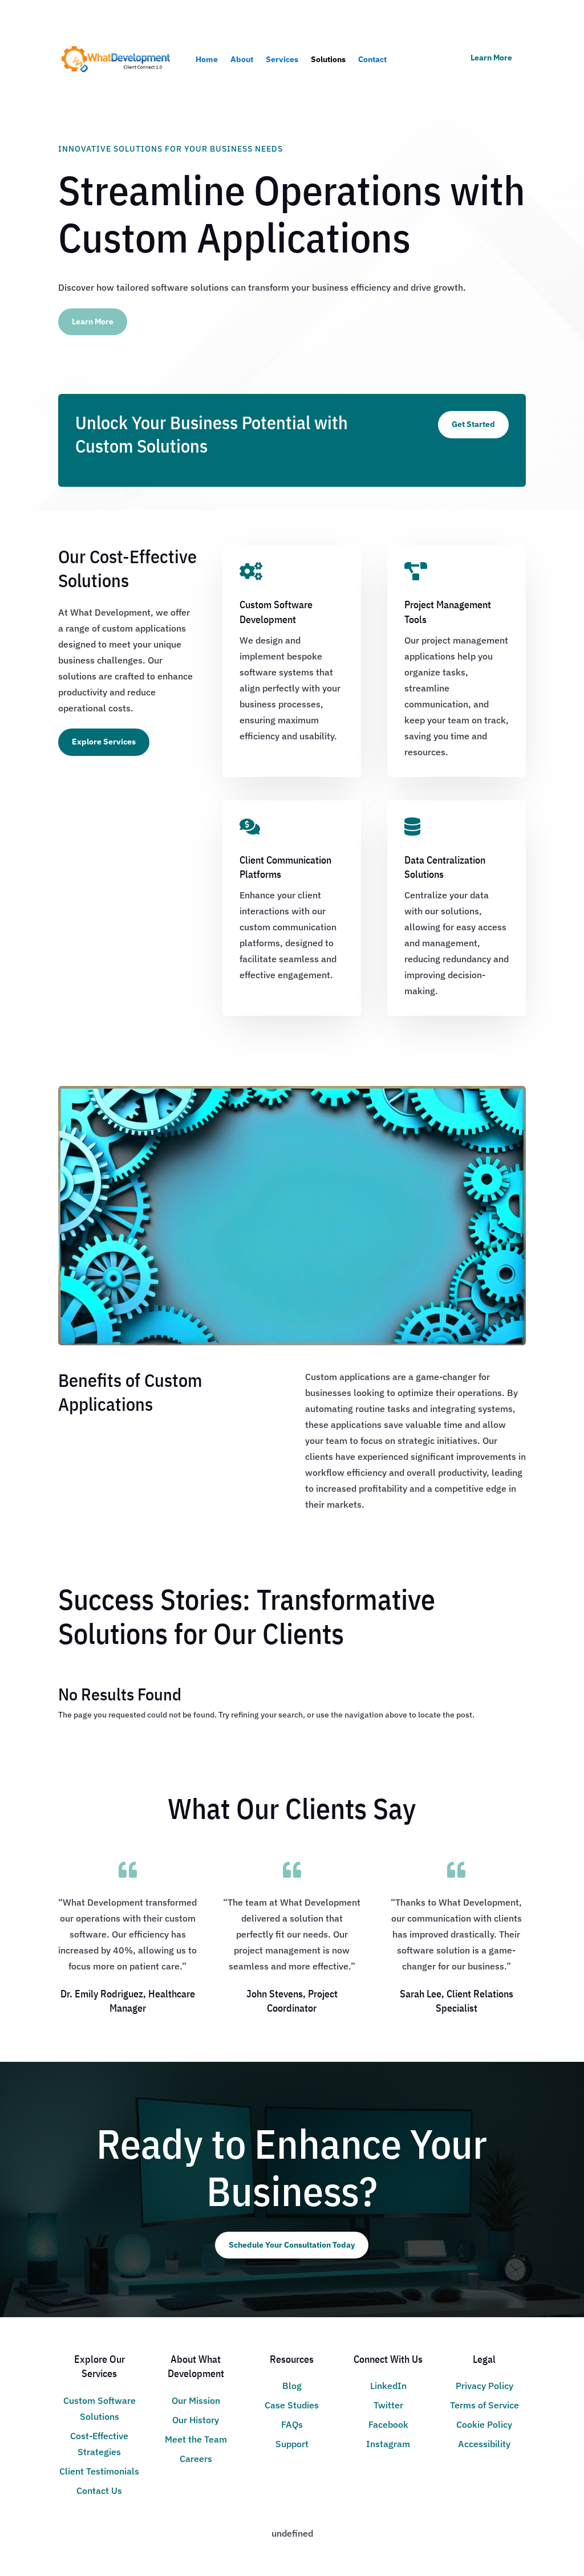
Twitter (388, 2405)
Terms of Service (484, 2405)
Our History (196, 2420)
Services (282, 59)
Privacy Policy (484, 2386)
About (242, 59)
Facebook (388, 2424)
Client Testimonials (99, 2471)
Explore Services (104, 742)
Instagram (388, 2444)
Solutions (328, 59)
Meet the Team (196, 2439)
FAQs (292, 2424)
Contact (372, 59)
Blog (292, 2386)
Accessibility (484, 2444)
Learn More (491, 58)
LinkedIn (388, 2386)
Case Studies (292, 2405)
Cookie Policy (484, 2424)
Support (292, 2444)
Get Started (473, 424)
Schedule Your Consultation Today (292, 2245)
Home (207, 59)
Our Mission (196, 2400)
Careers (196, 2459)
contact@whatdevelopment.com (126, 15)
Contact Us (99, 2490)
